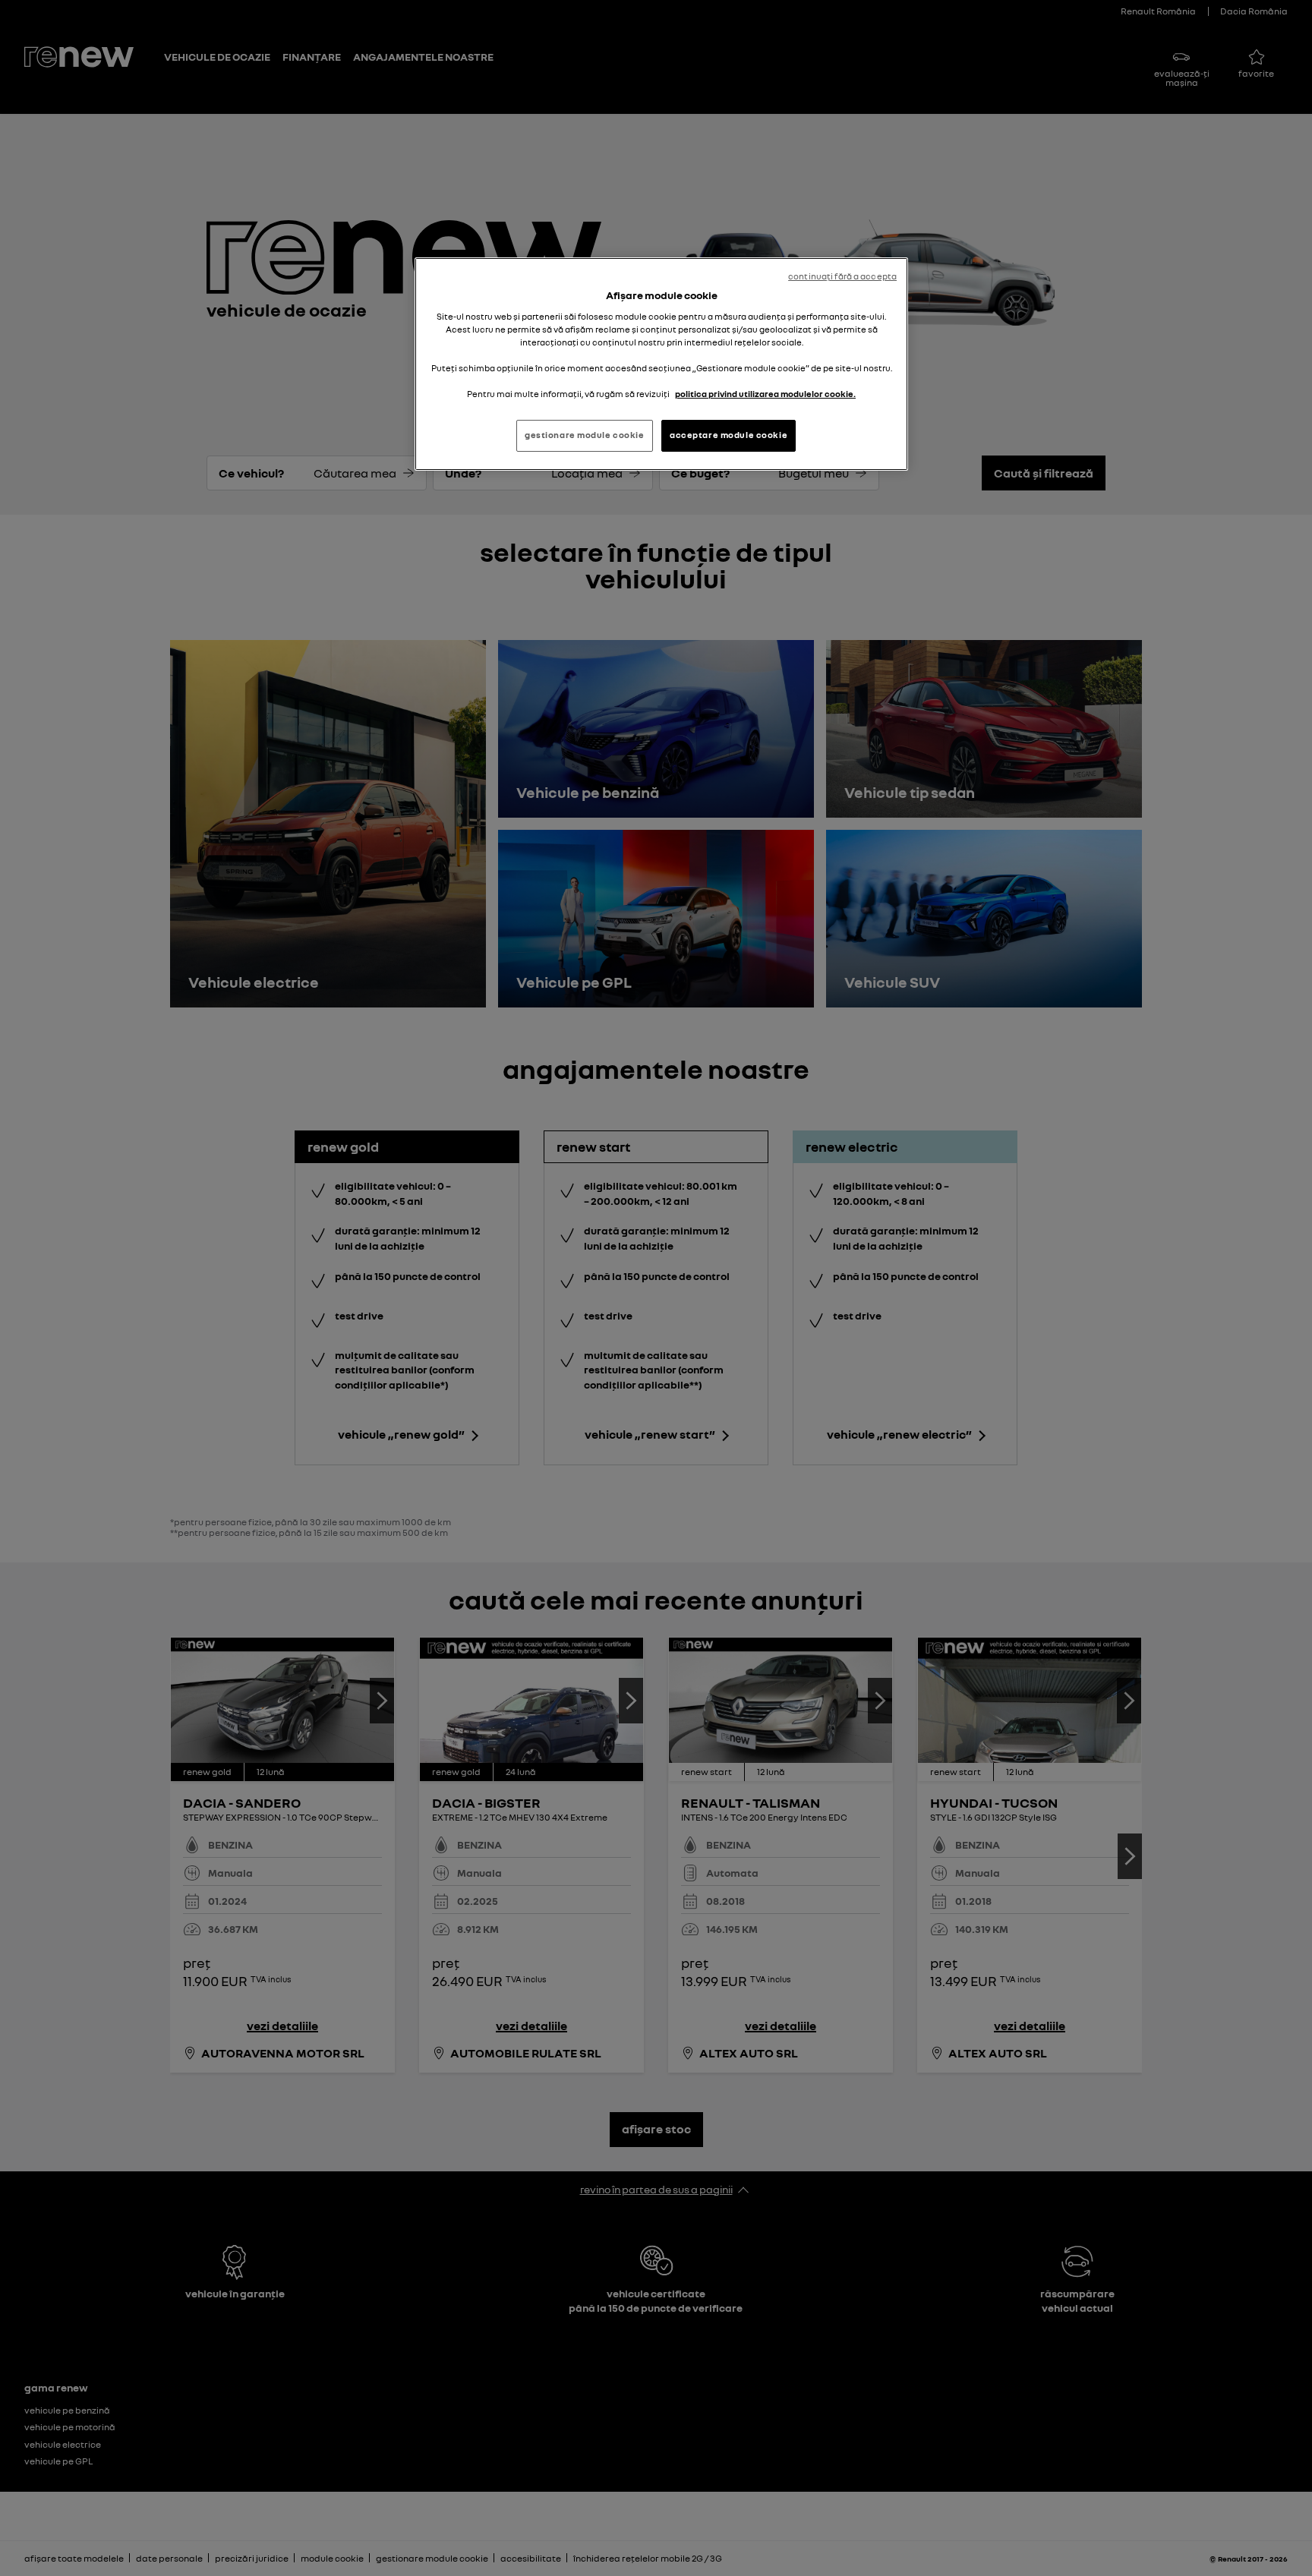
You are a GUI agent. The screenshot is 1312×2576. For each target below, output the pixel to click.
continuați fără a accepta (842, 276)
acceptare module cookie (729, 435)
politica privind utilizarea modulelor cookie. (765, 394)
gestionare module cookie (585, 435)
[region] (661, 364)
